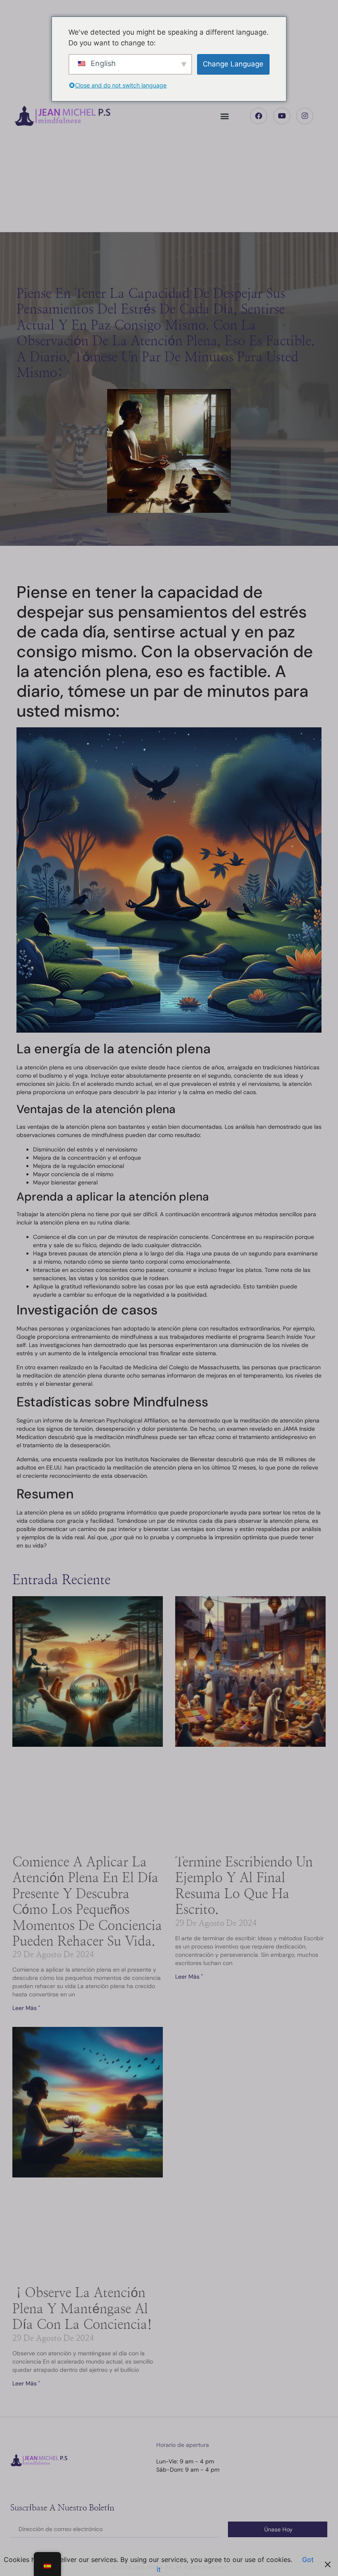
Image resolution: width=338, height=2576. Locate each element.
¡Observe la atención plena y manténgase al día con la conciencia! (82, 2309)
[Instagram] (305, 116)
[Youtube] (282, 116)
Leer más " (26, 2008)
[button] (225, 116)
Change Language (233, 64)
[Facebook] (259, 116)
